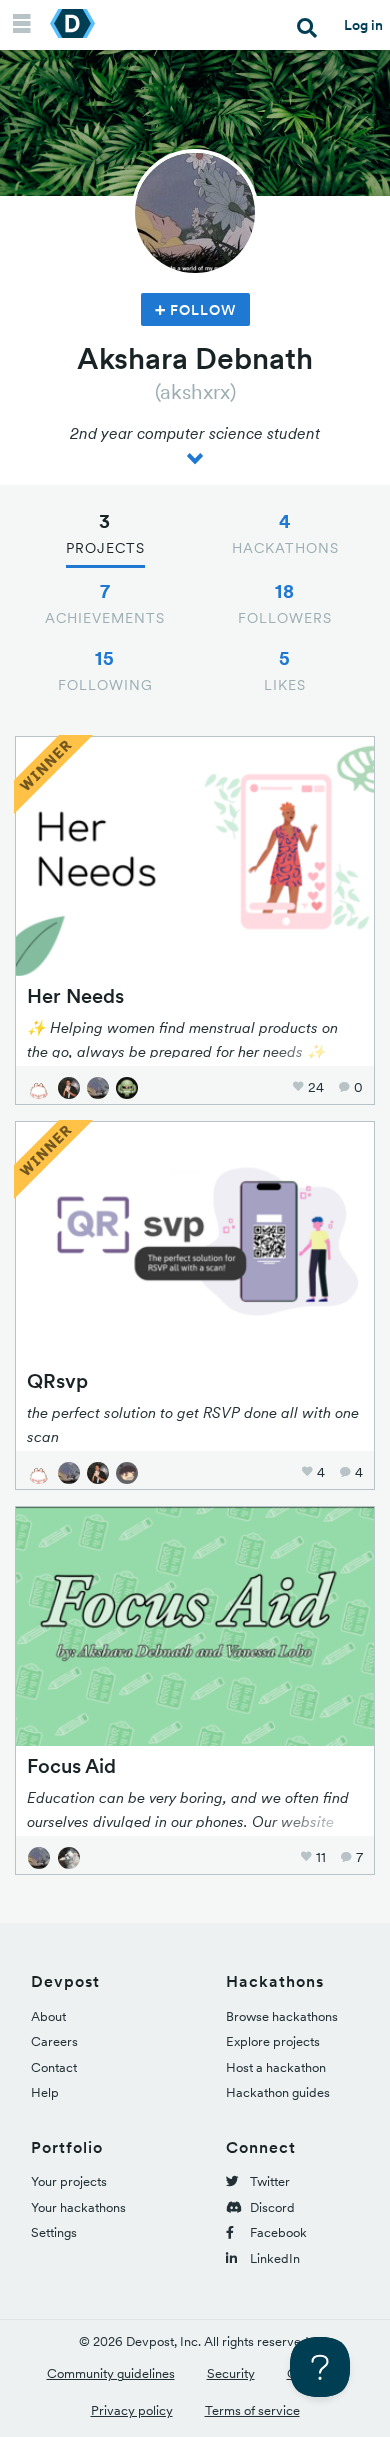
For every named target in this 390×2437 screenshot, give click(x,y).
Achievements (105, 603)
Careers (54, 2041)
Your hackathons (78, 2207)
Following (105, 670)
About (48, 2016)
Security (231, 2373)
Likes (285, 670)
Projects (105, 533)
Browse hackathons (282, 2016)
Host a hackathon (276, 2067)
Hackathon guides (278, 2092)
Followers (285, 603)
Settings (54, 2232)
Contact (54, 2067)
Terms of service (252, 2410)
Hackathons (285, 533)
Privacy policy (132, 2410)
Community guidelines (111, 2373)
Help (45, 2092)
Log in (363, 25)
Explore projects (273, 2041)
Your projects (69, 2181)
